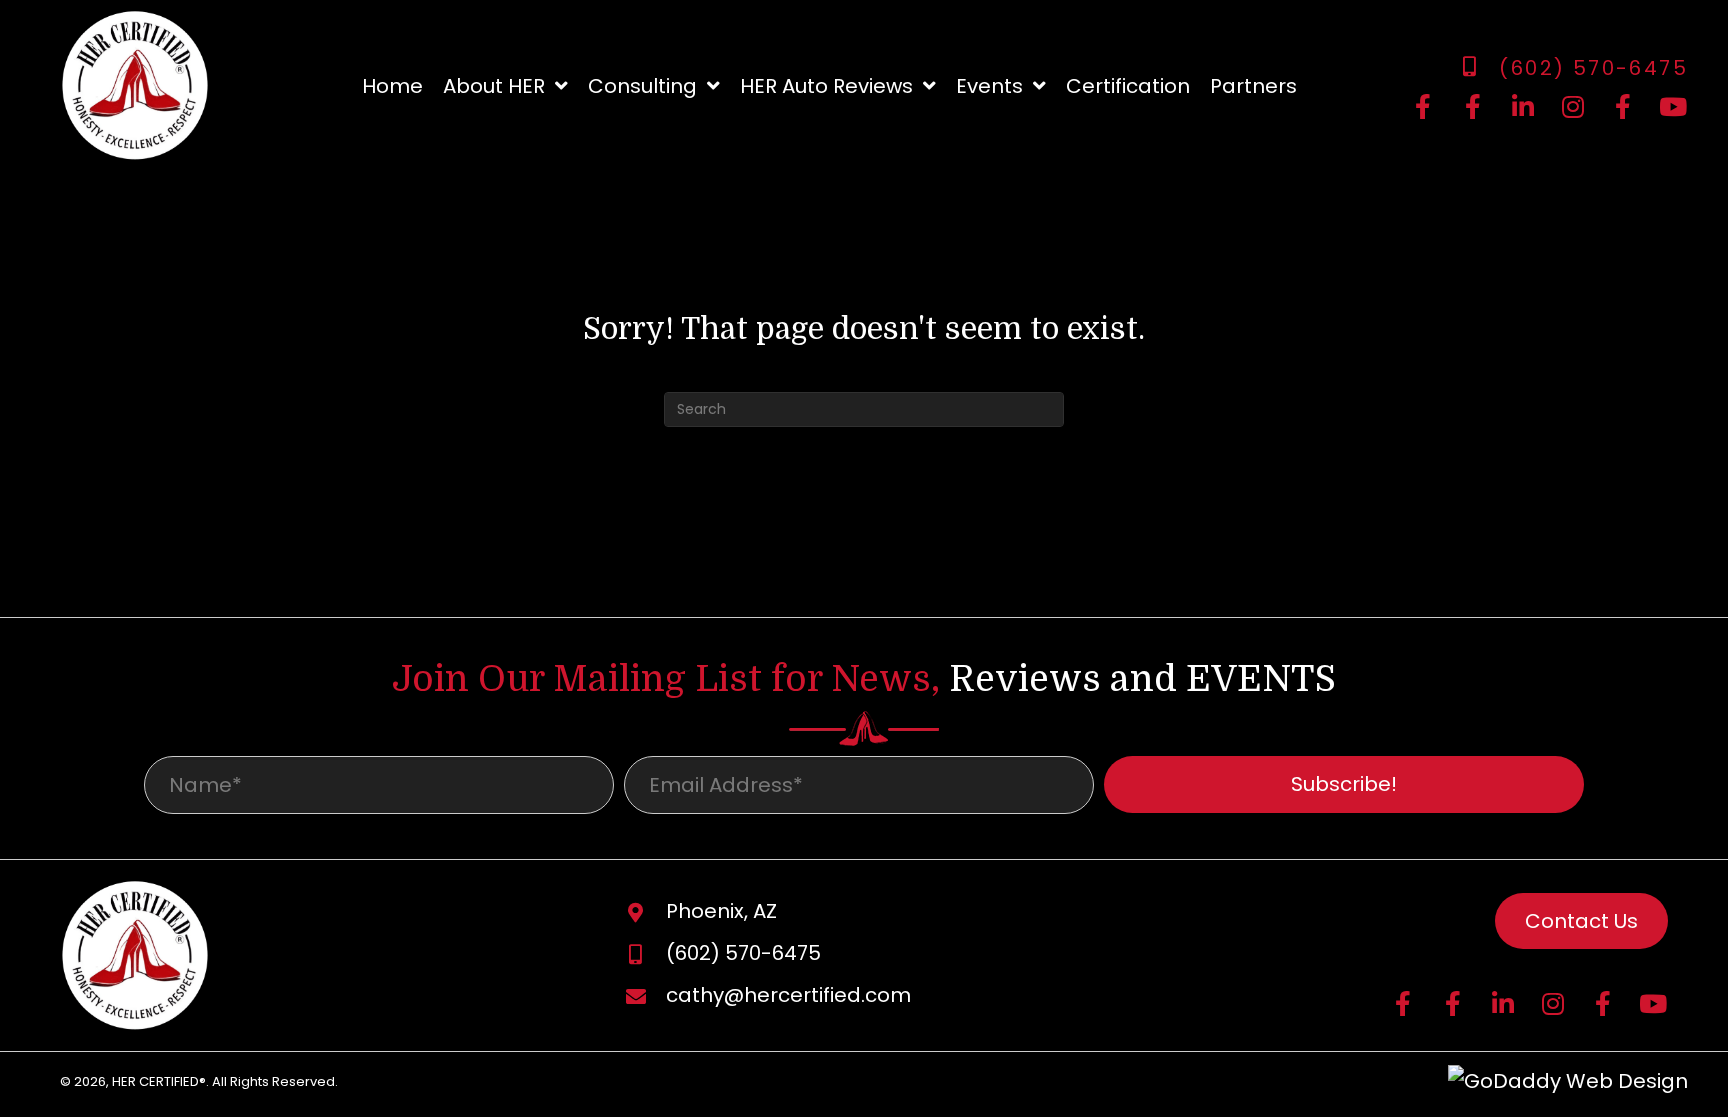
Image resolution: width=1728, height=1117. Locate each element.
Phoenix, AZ (721, 911)
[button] (1423, 107)
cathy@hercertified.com (788, 995)
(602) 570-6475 (1593, 68)
